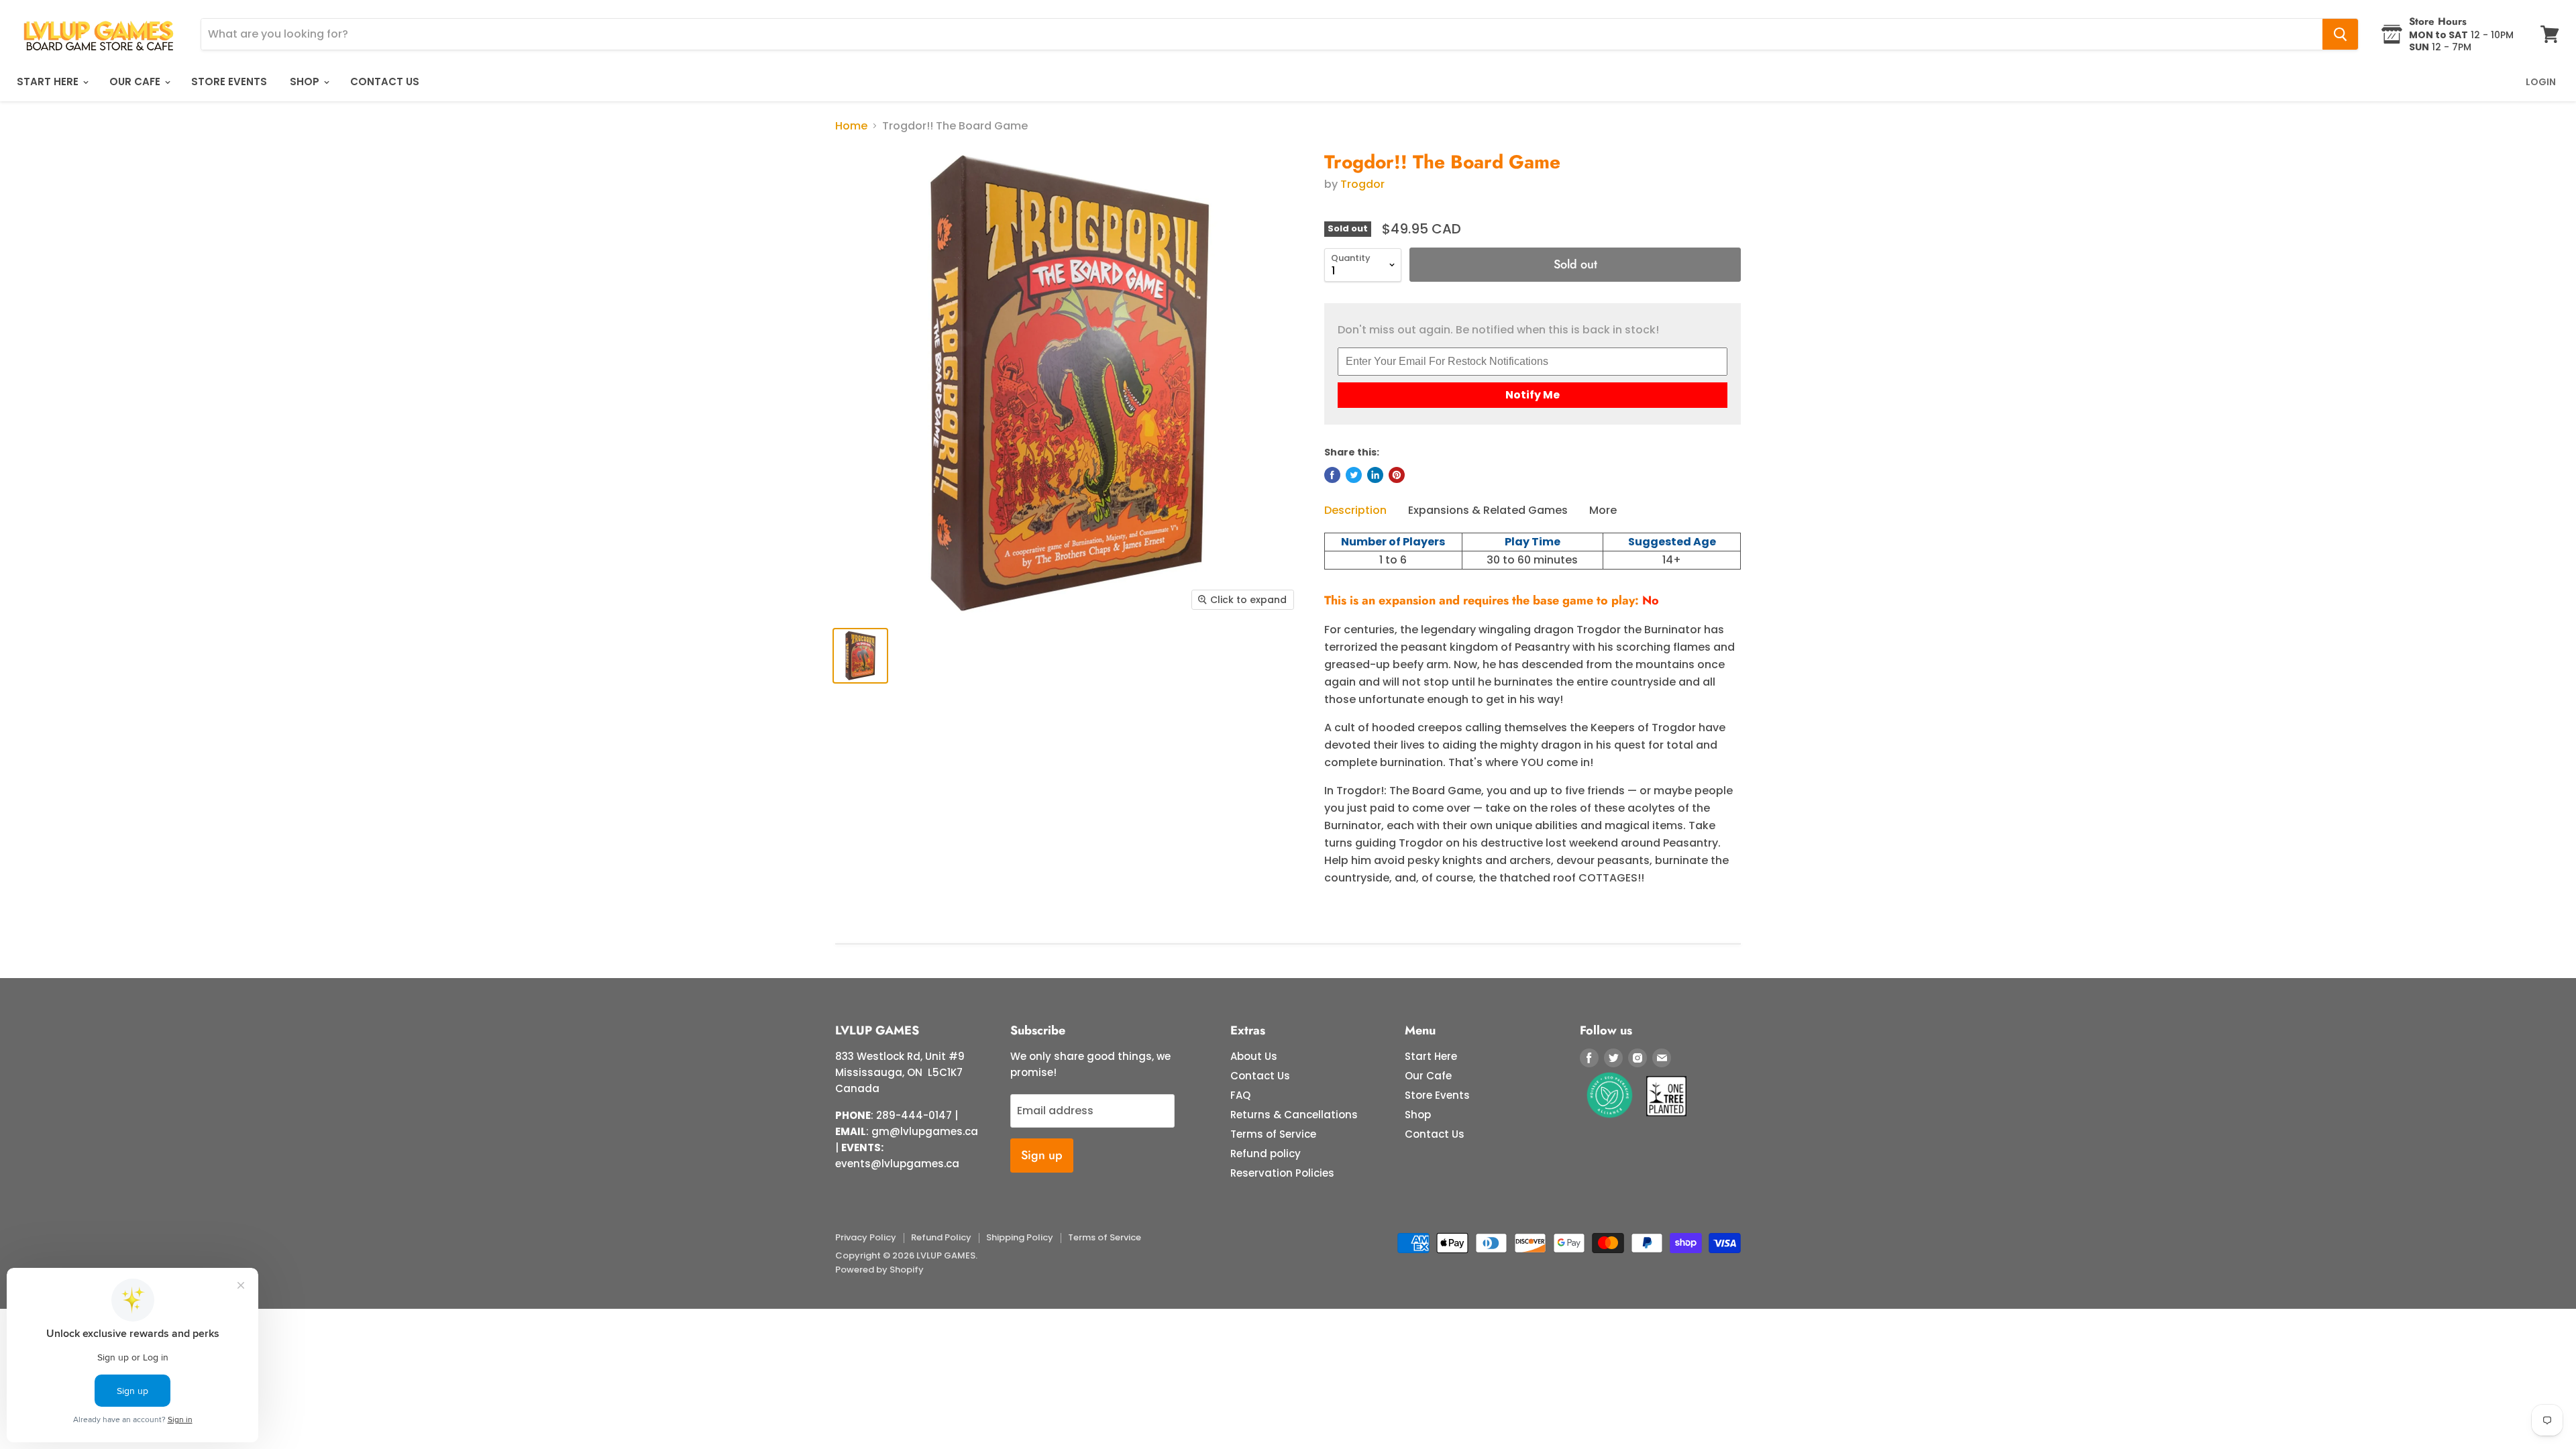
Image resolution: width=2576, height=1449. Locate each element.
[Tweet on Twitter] (1354, 475)
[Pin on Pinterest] (1397, 475)
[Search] (2340, 34)
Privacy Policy (866, 1237)
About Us (1254, 1056)
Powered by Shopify (879, 1270)
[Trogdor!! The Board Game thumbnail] (860, 656)
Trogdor (1362, 184)
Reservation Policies (1282, 1173)
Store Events (229, 82)
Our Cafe (136, 82)
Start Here (49, 82)
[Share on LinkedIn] (1375, 475)
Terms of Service (1273, 1134)
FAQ (1240, 1095)
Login (2541, 82)
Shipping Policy (1020, 1237)
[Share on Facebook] (1332, 475)
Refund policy (1266, 1153)
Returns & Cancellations (1294, 1115)
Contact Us (385, 82)
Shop (306, 82)
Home (851, 126)
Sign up (1042, 1155)
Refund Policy (941, 1237)
